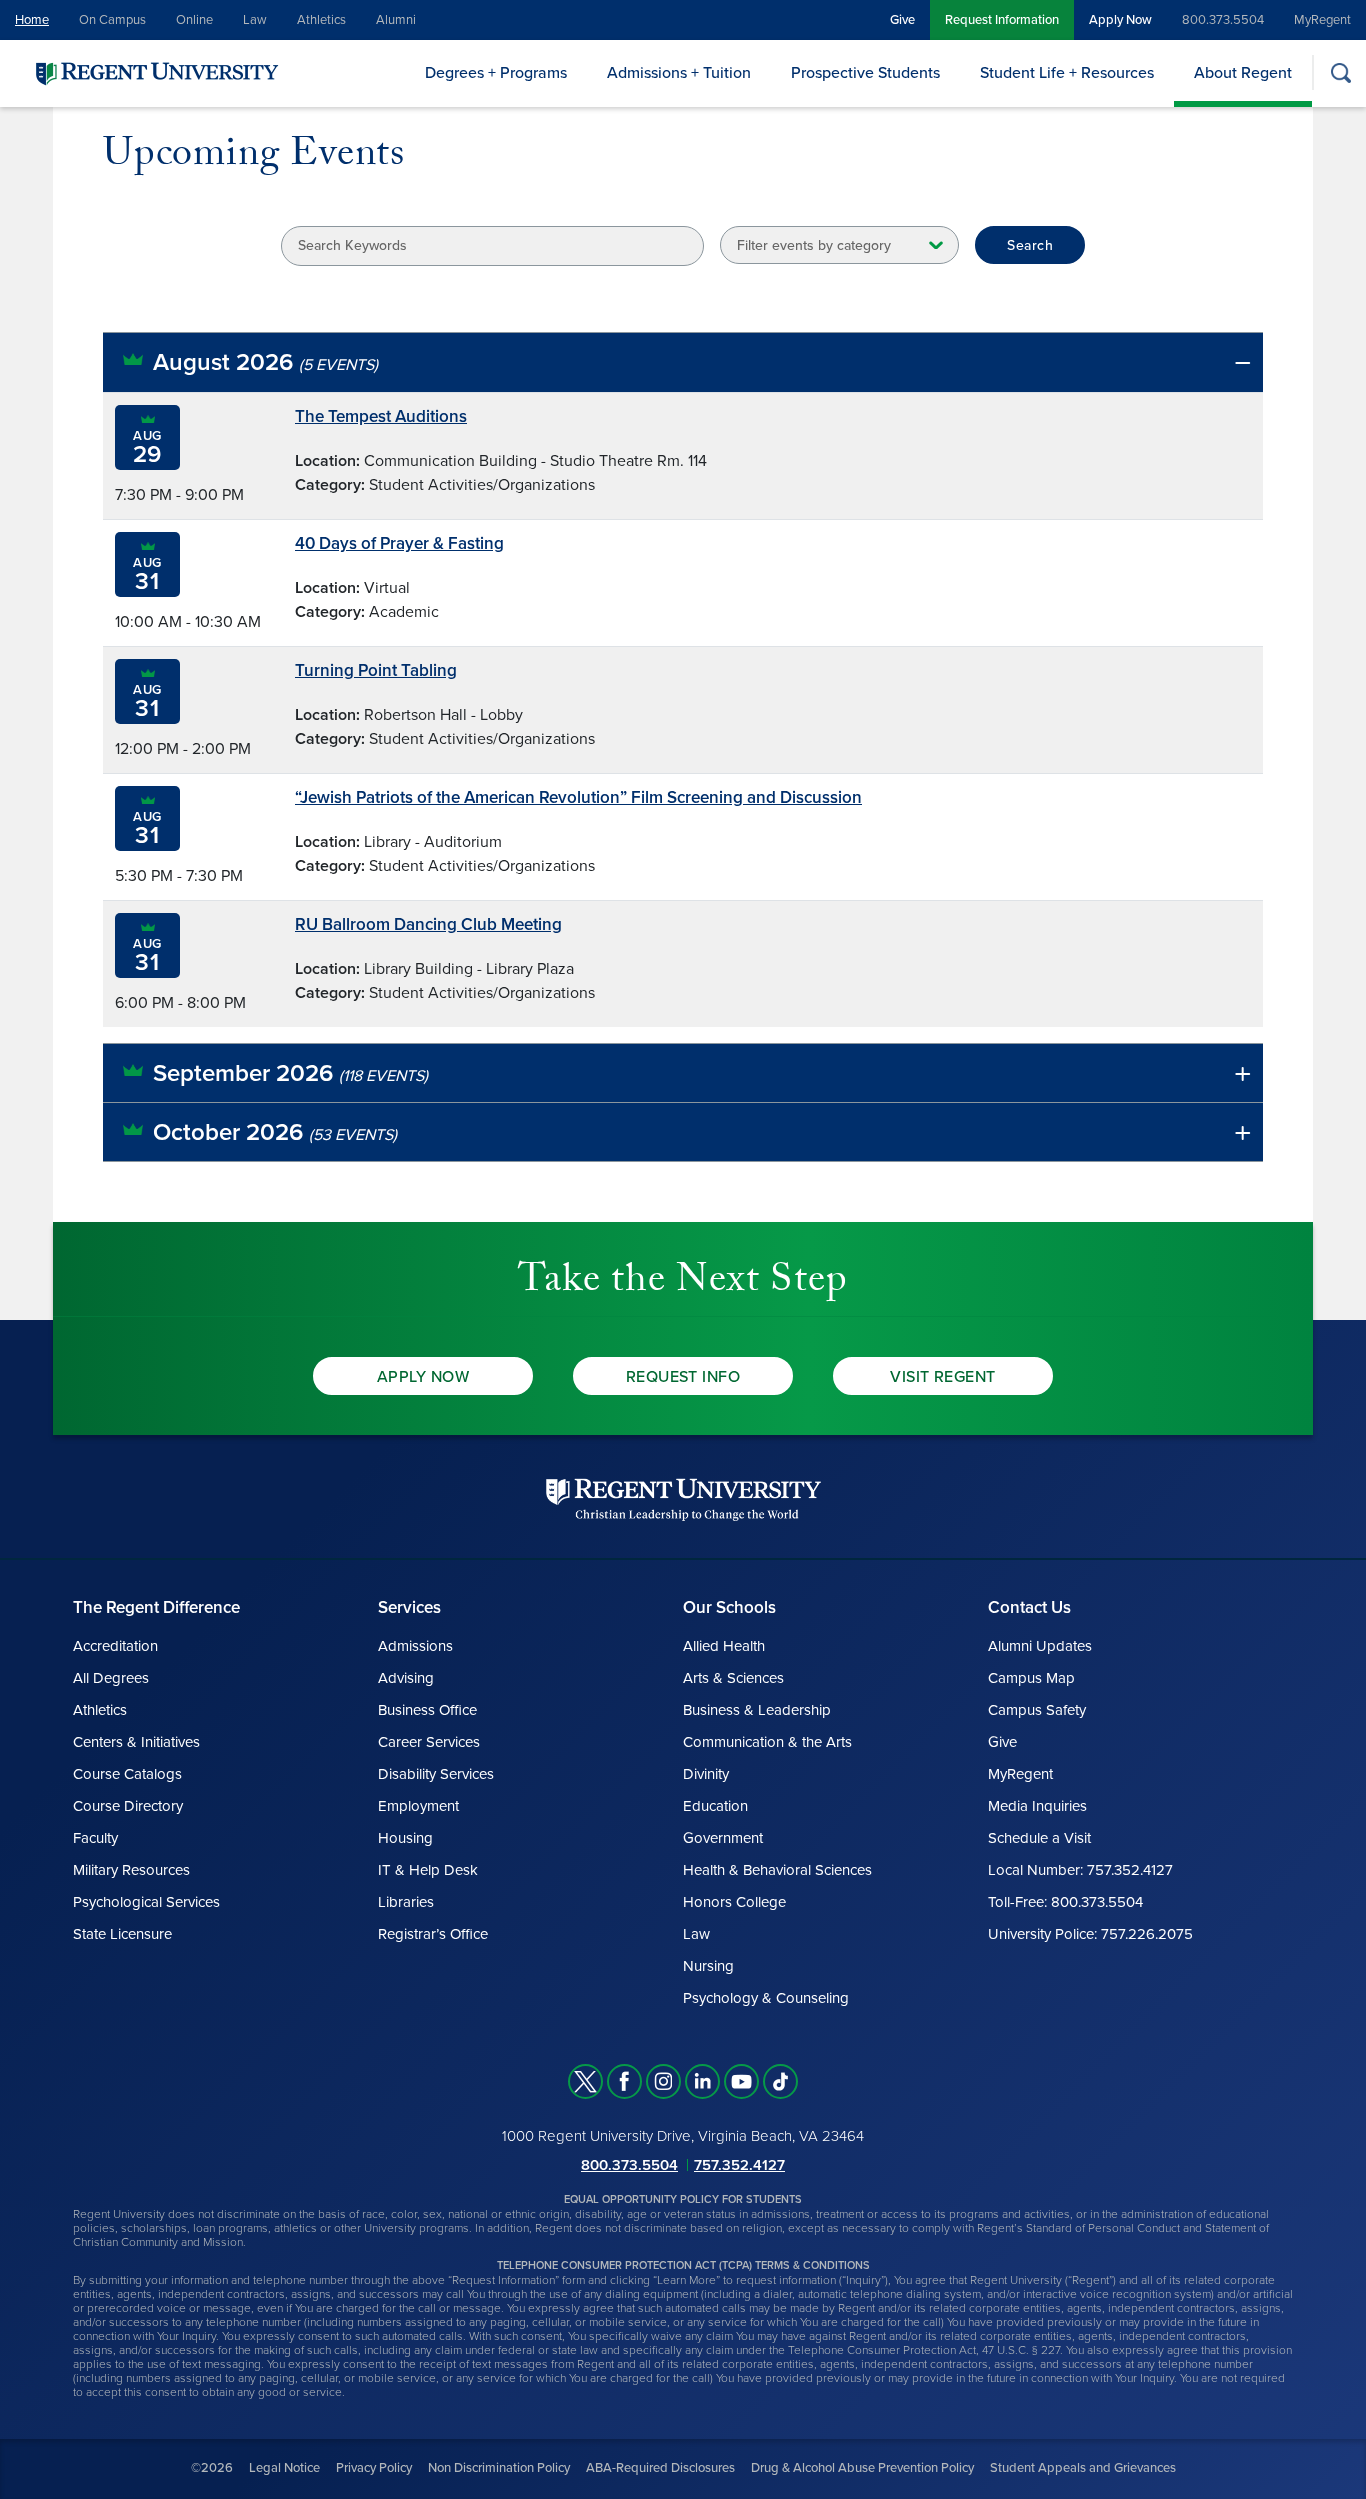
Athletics (321, 20)
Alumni (396, 20)
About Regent (1243, 73)
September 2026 (290, 1073)
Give (902, 20)
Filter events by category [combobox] (814, 245)
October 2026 (275, 1132)
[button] (683, 362)
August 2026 (265, 362)
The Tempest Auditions (381, 416)
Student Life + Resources (1067, 73)
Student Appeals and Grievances (1083, 2468)
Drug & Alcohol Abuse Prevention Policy (862, 2468)
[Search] (1340, 72)
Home (32, 20)
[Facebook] (624, 2081)
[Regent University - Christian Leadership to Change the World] (683, 1499)
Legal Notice (284, 2468)
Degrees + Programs (496, 73)
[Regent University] (155, 72)
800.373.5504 (1223, 20)
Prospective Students (865, 73)
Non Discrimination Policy (499, 2468)
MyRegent (1322, 20)
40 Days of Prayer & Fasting (399, 543)
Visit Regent (943, 1377)
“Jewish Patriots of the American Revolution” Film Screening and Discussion (578, 797)
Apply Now (1120, 20)
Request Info (683, 1377)
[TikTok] (780, 2081)
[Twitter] (585, 2081)
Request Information (1002, 20)
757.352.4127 (739, 2165)
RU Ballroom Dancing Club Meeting (428, 924)
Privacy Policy (374, 2468)
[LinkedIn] (702, 2081)
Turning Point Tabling (376, 670)
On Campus (112, 20)
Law (255, 20)
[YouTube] (741, 2081)
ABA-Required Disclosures (660, 2468)
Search (1030, 245)
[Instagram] (663, 2081)
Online (194, 20)
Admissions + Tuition (679, 73)
